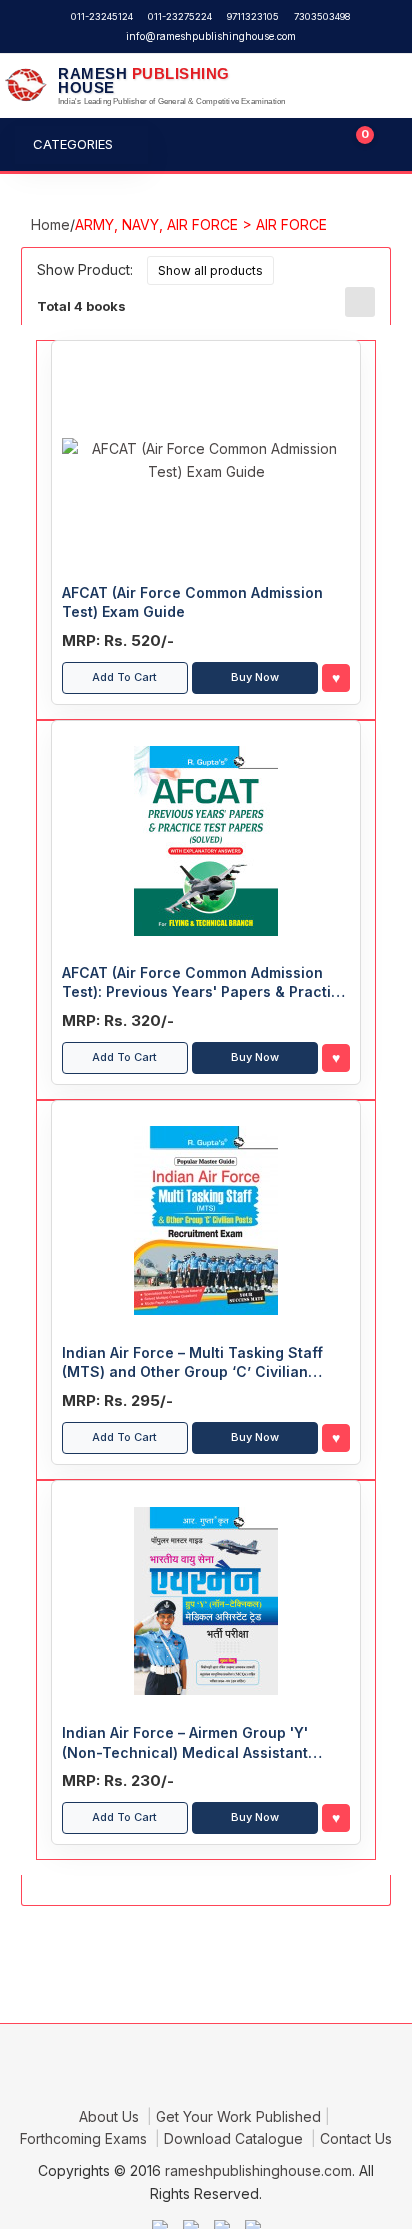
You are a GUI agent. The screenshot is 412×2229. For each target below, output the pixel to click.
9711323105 (253, 16)
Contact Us (356, 2138)
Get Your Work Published (238, 2116)
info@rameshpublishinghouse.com (211, 36)
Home (50, 224)
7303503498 (322, 16)
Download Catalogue (235, 2138)
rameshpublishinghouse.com (258, 2170)
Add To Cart (124, 677)
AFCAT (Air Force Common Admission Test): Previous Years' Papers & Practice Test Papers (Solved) (205, 983)
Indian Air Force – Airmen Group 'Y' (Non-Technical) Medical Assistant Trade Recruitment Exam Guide (185, 1743)
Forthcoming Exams (85, 2138)
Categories (73, 144)
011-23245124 (102, 16)
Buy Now (255, 677)
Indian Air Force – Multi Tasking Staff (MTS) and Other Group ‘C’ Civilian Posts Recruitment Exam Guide (192, 1363)
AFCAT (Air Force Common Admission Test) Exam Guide (192, 602)
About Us (111, 2116)
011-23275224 (180, 16)
